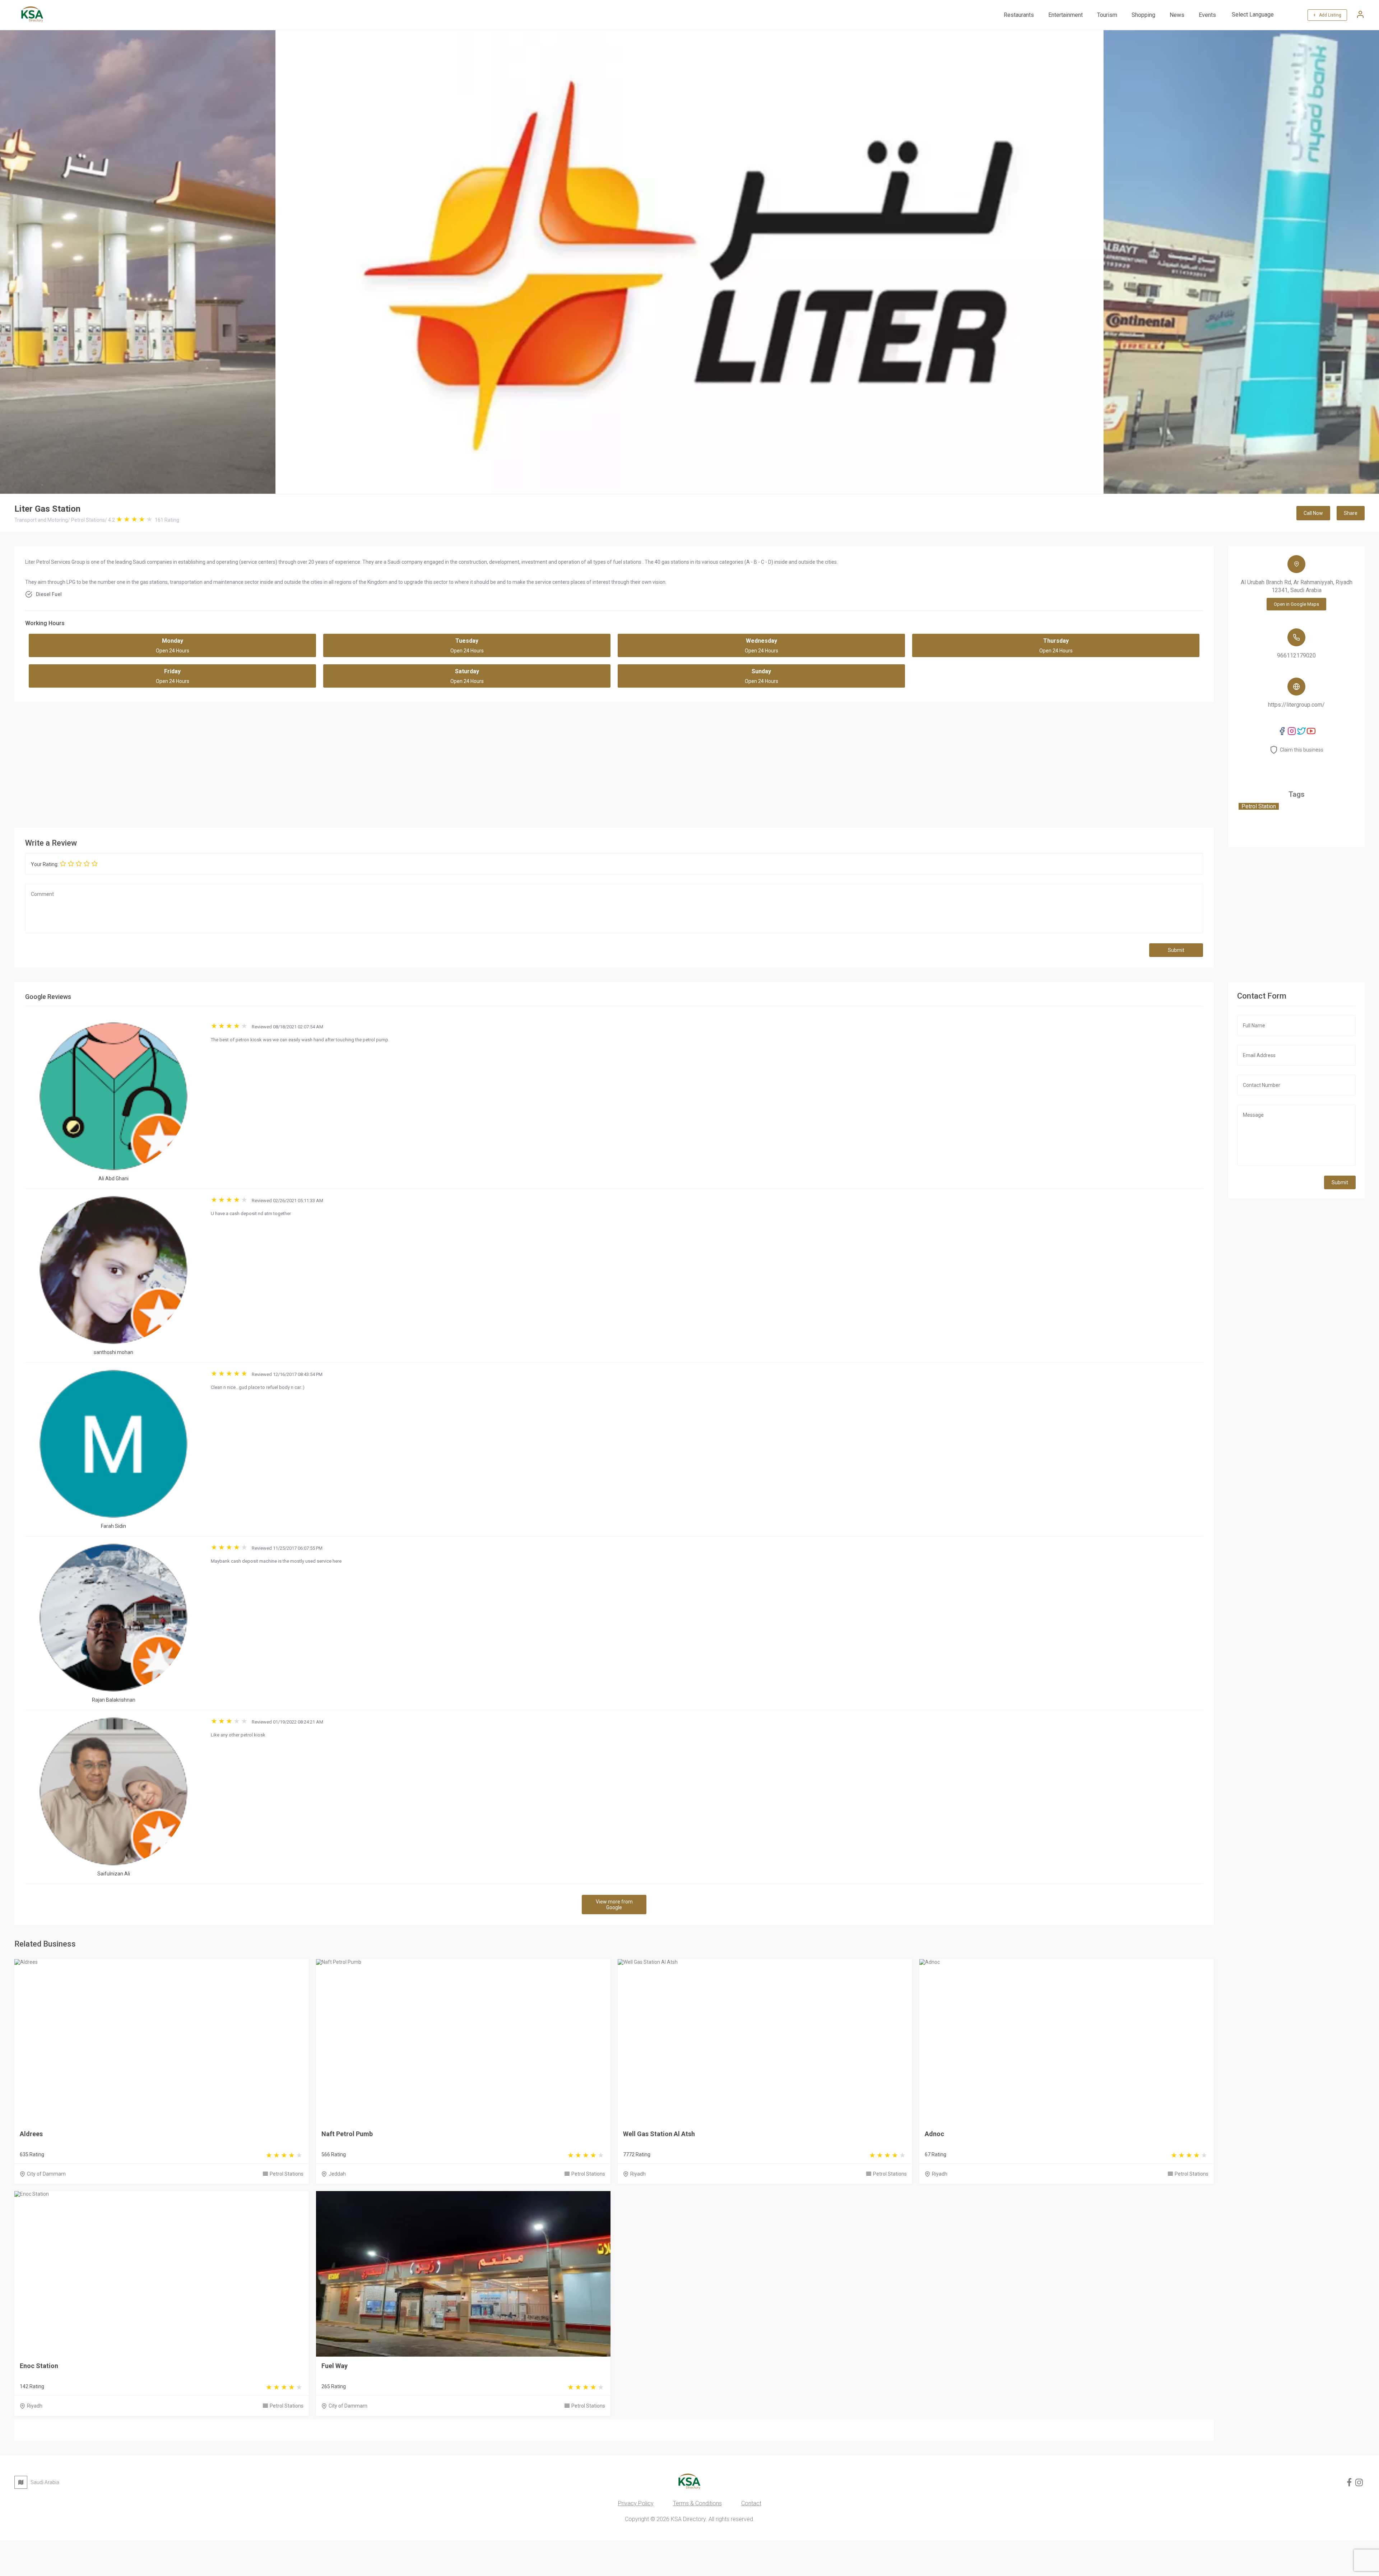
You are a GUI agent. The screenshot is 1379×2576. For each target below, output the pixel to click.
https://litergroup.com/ (1296, 705)
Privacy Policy (636, 2503)
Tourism (1107, 15)
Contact (751, 2503)
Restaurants (1019, 15)
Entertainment (1065, 15)
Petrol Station (1259, 806)
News (1177, 15)
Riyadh (638, 2174)
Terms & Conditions (697, 2503)
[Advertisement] (614, 763)
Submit (1176, 950)
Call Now (1313, 513)
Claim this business (1302, 750)
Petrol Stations (287, 2174)
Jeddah (337, 2174)
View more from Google (614, 1905)
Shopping (1143, 15)
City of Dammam (46, 2174)
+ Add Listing (1327, 15)
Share (1351, 513)
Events (1207, 15)
